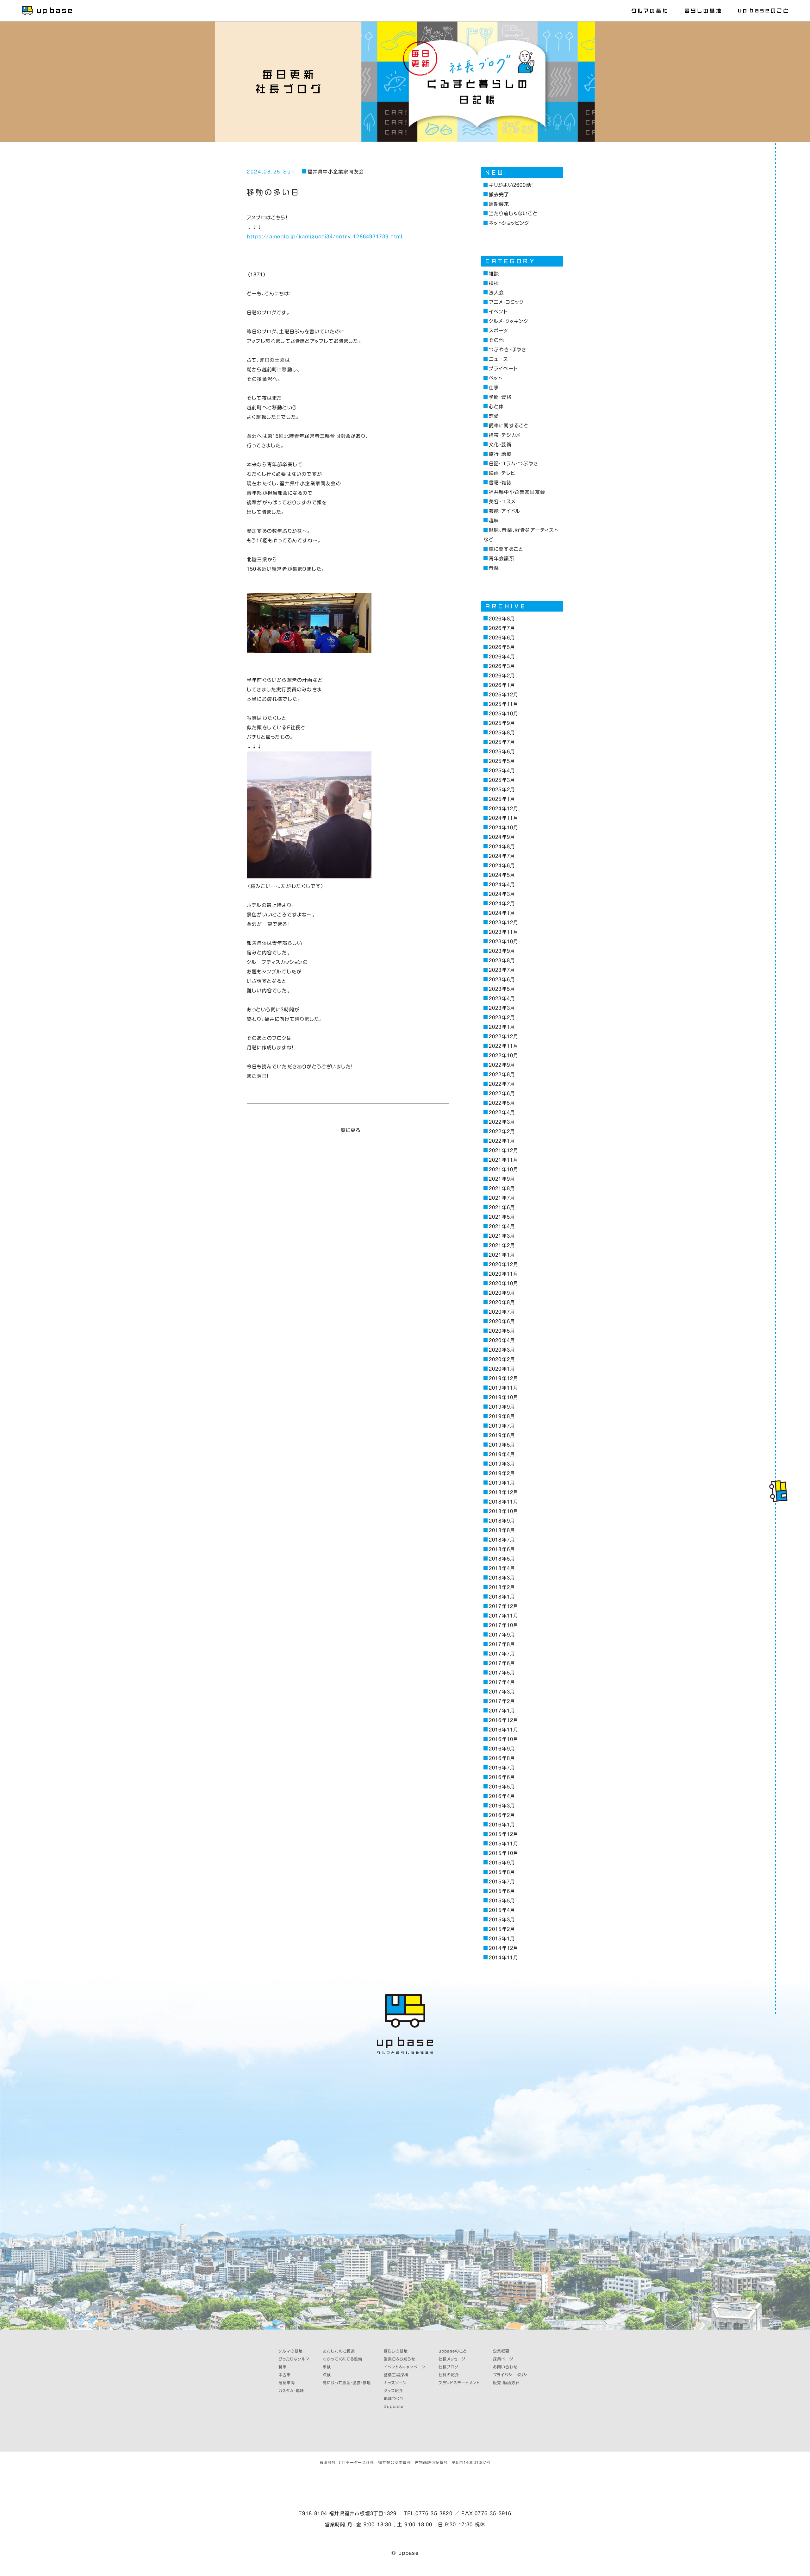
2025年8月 (502, 733)
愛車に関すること (509, 426)
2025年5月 (502, 761)
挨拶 (494, 283)
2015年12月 (503, 1834)
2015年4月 (502, 1910)
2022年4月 (502, 1112)
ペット (495, 378)
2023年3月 (502, 1008)
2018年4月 (502, 1568)
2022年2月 (502, 1131)
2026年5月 (502, 647)
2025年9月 (502, 723)
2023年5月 (502, 989)
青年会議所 (502, 559)
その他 (496, 340)
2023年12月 (503, 923)
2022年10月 (503, 1056)
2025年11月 (503, 704)
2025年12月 (503, 695)
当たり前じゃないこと (513, 214)
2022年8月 (502, 1074)
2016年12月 (503, 1720)
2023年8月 (502, 961)
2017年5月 (502, 1673)
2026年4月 (502, 657)
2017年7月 (502, 1654)
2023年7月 (502, 970)
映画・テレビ (502, 473)
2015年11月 (503, 1844)
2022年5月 (502, 1103)
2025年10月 (503, 714)
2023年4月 (502, 999)
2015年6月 (502, 1891)
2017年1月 (502, 1711)
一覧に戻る (348, 1130)
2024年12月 (503, 809)
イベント (498, 312)
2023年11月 (503, 932)
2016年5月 (502, 1787)
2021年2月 (502, 1245)
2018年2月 (502, 1587)
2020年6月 (502, 1321)
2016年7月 (502, 1768)
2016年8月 (502, 1758)
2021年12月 (503, 1150)
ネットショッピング (509, 223)
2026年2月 (502, 676)
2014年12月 (503, 1948)
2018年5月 (502, 1559)
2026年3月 (502, 666)
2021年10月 (503, 1169)
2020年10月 (503, 1283)
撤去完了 (499, 195)
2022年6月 (502, 1093)
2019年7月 (502, 1426)
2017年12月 (503, 1606)
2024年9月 (502, 837)
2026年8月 (502, 619)
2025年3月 (502, 780)
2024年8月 (502, 847)
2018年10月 (503, 1511)
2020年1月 (502, 1369)
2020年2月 (502, 1359)
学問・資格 (500, 397)
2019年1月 (502, 1483)
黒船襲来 (499, 204)
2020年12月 (503, 1264)
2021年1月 (502, 1255)
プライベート (503, 369)
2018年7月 (502, 1540)
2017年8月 (502, 1644)
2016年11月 (503, 1730)
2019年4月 (502, 1454)
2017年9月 (502, 1635)
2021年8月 (502, 1188)
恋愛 (494, 416)
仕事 (494, 388)
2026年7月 (502, 628)
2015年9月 (502, 1863)
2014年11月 (503, 1958)
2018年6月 (502, 1549)
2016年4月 (502, 1796)
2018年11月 (503, 1502)
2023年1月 (502, 1027)
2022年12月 (503, 1037)
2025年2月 (502, 790)
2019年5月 (502, 1445)
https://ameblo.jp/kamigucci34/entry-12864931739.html (325, 237)
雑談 (494, 274)
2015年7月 (502, 1882)
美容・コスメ (502, 502)
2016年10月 (503, 1739)
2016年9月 (502, 1749)
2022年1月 (502, 1141)
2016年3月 (502, 1806)
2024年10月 (503, 828)
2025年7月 (502, 742)
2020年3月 (502, 1350)
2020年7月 (502, 1312)
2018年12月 (503, 1492)
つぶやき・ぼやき (508, 350)
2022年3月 (502, 1122)
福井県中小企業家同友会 (336, 172)
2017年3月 (502, 1692)
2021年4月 (502, 1226)
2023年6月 (502, 980)
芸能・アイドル (505, 511)
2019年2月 (502, 1473)
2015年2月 (502, 1929)
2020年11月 (503, 1274)
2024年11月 (503, 818)
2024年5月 (502, 875)
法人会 (496, 293)
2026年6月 (502, 638)
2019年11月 (503, 1388)
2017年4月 (502, 1682)
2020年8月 (502, 1302)
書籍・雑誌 (500, 483)
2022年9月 (502, 1065)
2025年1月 (502, 799)
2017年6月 (502, 1663)
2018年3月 (502, 1578)
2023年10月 (503, 942)
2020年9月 (502, 1293)
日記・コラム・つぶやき (514, 464)
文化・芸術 (500, 445)
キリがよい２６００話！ (511, 185)
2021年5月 (502, 1217)
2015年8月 (502, 1872)
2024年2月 (502, 904)
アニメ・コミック (506, 302)
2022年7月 (502, 1084)
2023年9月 (502, 951)
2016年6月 (502, 1777)
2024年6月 (502, 866)
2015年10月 (503, 1853)
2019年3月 (502, 1464)
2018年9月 (502, 1521)
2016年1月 (502, 1825)
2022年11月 (503, 1046)
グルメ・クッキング (509, 321)
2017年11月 (503, 1616)
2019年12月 (503, 1378)
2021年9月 (502, 1179)
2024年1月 (502, 913)
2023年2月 (502, 1018)
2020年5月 (502, 1331)
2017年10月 (503, 1625)
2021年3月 (502, 1236)
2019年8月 (502, 1416)
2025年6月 (502, 752)
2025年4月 (502, 771)
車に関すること (506, 549)
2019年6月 (502, 1435)
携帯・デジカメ (505, 435)
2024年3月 (502, 894)
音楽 (494, 568)
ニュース (498, 359)
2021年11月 (503, 1160)
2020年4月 (502, 1340)
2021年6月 (502, 1207)
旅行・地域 (500, 454)
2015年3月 (502, 1920)
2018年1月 (502, 1597)
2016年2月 (502, 1815)
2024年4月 (502, 885)
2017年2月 (502, 1701)
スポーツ (499, 331)
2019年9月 (502, 1407)
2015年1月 (502, 1939)
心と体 (496, 407)
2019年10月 (503, 1397)
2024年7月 (502, 856)
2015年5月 (502, 1901)
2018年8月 (502, 1530)
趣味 (494, 521)
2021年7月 (502, 1198)
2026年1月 (502, 685)
